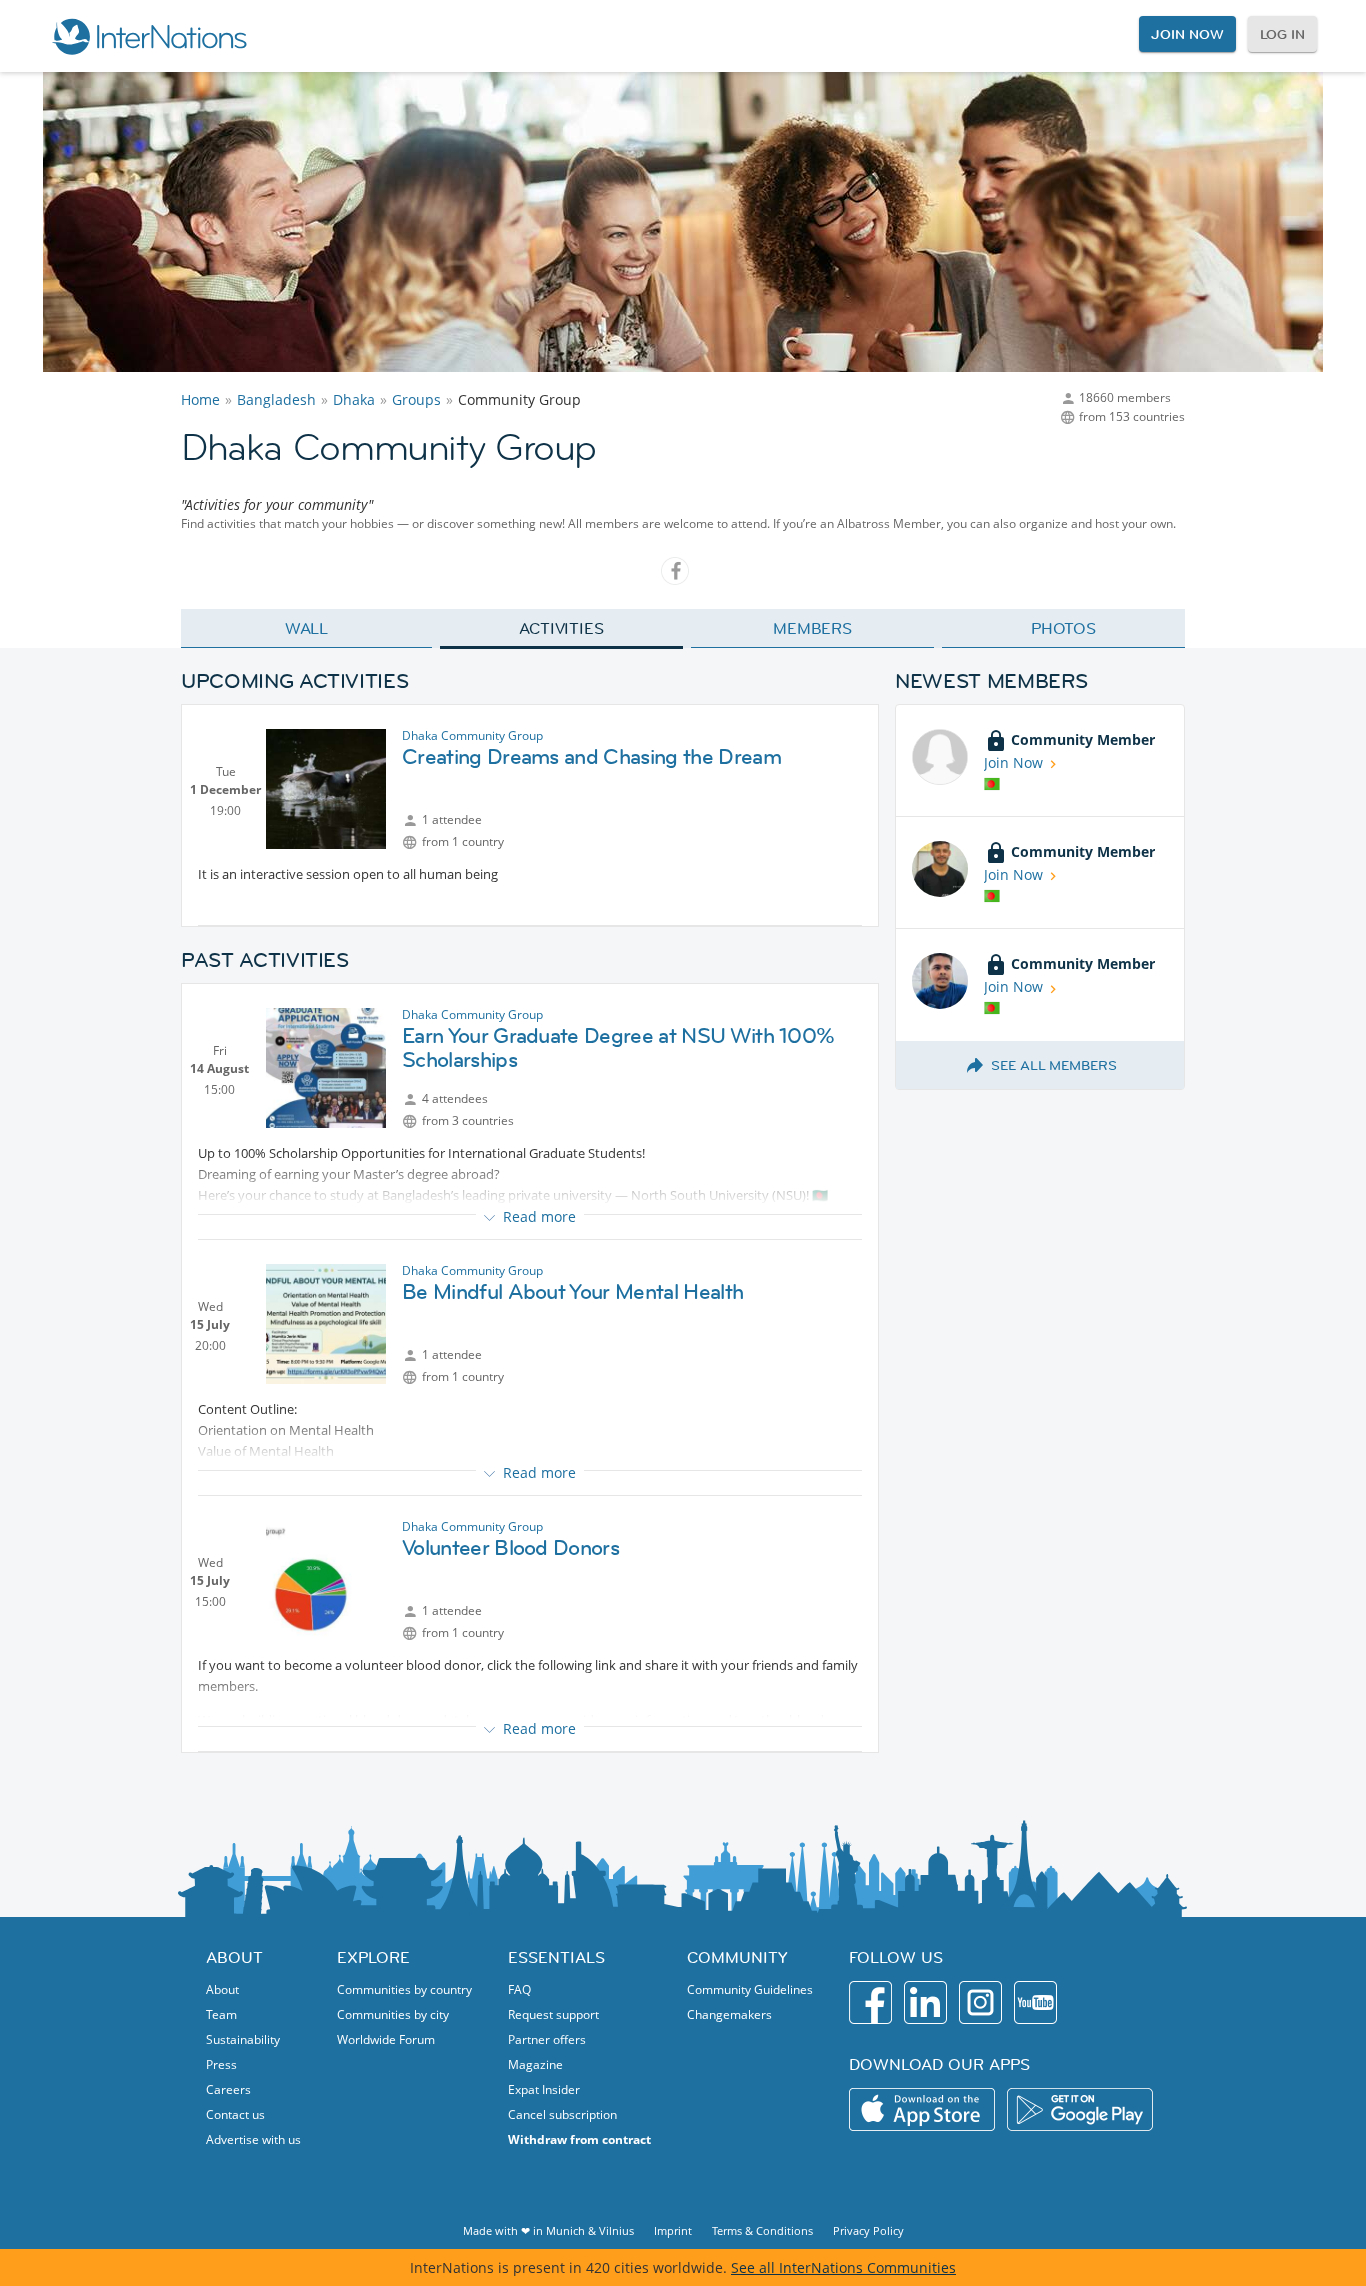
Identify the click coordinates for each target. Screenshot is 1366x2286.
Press (221, 2064)
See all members (1054, 1065)
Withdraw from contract (579, 2139)
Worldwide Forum (386, 2039)
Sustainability (243, 2039)
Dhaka (354, 399)
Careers (228, 2089)
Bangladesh (276, 399)
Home (200, 399)
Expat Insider (544, 2089)
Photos (1063, 628)
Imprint (673, 2230)
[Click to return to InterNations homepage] (149, 36)
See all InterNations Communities (843, 2267)
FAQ (519, 1989)
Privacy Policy (868, 2230)
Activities (561, 628)
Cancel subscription (562, 2114)
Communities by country (404, 1989)
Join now (1187, 34)
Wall (307, 628)
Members (812, 628)
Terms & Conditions (762, 2230)
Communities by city (393, 2014)
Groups (416, 399)
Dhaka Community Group (472, 735)
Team (221, 2014)
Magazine (535, 2064)
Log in (1282, 34)
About (222, 1989)
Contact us (235, 2114)
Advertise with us (253, 2139)
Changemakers (729, 2014)
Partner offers (547, 2039)
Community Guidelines (750, 1989)
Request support (553, 2014)
